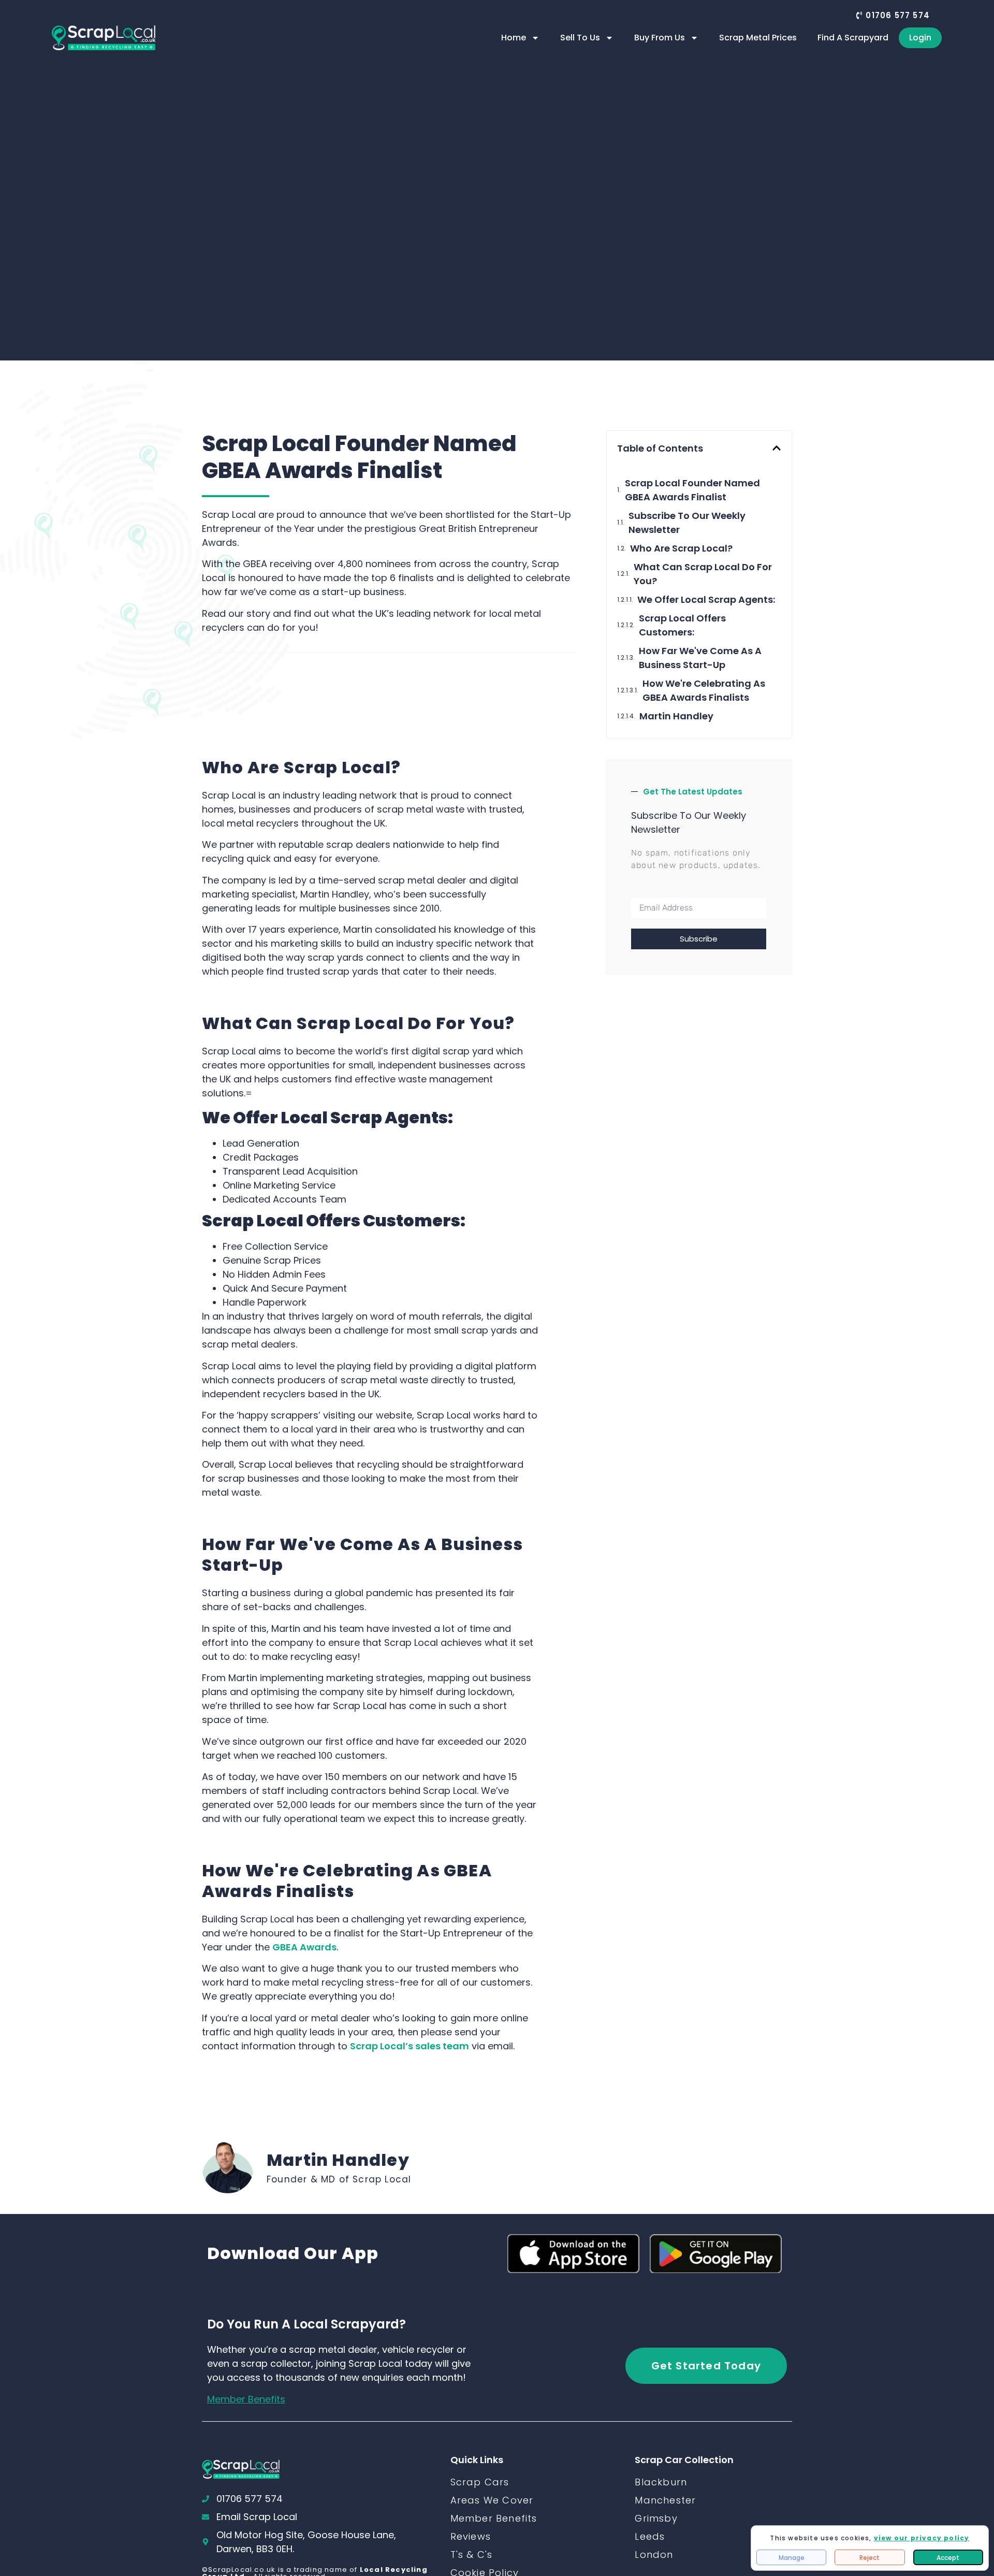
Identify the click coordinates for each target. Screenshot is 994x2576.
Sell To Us (580, 38)
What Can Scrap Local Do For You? (703, 574)
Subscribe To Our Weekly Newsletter (687, 523)
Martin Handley (676, 716)
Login (920, 38)
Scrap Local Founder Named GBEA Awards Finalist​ (692, 490)
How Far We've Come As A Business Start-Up (700, 658)
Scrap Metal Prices (758, 38)
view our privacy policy (922, 2538)
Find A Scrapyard (853, 38)
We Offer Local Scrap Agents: (706, 599)
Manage (792, 2558)
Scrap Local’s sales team (410, 2046)
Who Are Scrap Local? (681, 548)
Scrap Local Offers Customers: (682, 625)
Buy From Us (660, 38)
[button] (893, 15)
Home (514, 38)
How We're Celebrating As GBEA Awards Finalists (704, 690)
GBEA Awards (304, 1947)
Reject (869, 2558)
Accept (948, 2558)
